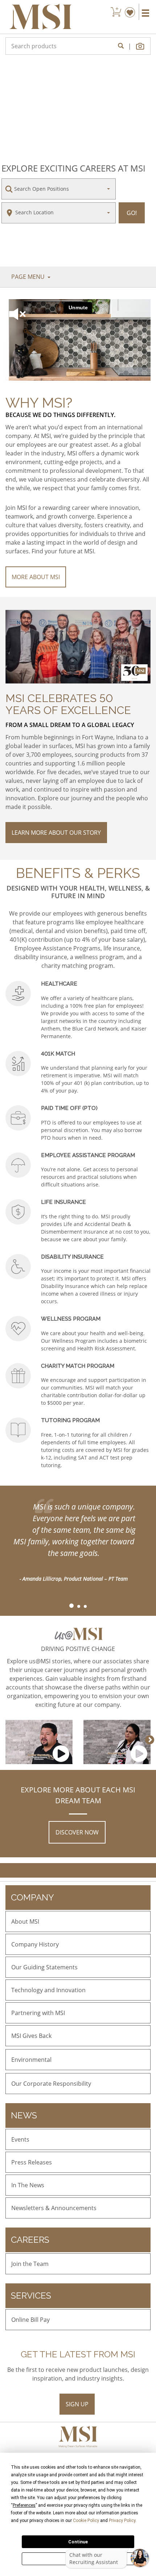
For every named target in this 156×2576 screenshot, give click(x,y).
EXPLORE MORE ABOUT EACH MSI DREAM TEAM (78, 1795)
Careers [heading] (30, 2240)
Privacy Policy (122, 2521)
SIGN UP (77, 2404)
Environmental (31, 2060)
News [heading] (24, 2115)
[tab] (71, 1606)
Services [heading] (31, 2296)
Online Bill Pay (30, 2320)
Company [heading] (32, 1897)
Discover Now (77, 1832)
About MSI (25, 1921)
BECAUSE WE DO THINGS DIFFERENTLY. (60, 415)
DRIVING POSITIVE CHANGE (78, 1649)
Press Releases (32, 2162)
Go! (132, 213)
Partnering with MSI (38, 2013)
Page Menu (29, 277)
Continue (78, 2542)
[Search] (121, 46)
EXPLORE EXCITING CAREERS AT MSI (73, 168)
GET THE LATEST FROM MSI (78, 2354)
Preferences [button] (24, 2505)
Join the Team (30, 2264)
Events (20, 2139)
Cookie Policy (86, 2521)
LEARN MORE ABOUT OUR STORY (56, 833)
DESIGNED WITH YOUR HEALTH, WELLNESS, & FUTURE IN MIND (78, 892)
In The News (28, 2185)
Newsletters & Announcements (54, 2208)
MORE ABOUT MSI (36, 577)
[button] (141, 46)
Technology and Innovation (48, 1990)
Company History (35, 1944)
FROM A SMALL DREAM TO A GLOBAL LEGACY (70, 725)
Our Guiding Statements (44, 1967)
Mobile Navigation (145, 13)
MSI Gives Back (31, 2036)
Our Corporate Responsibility (51, 2084)
